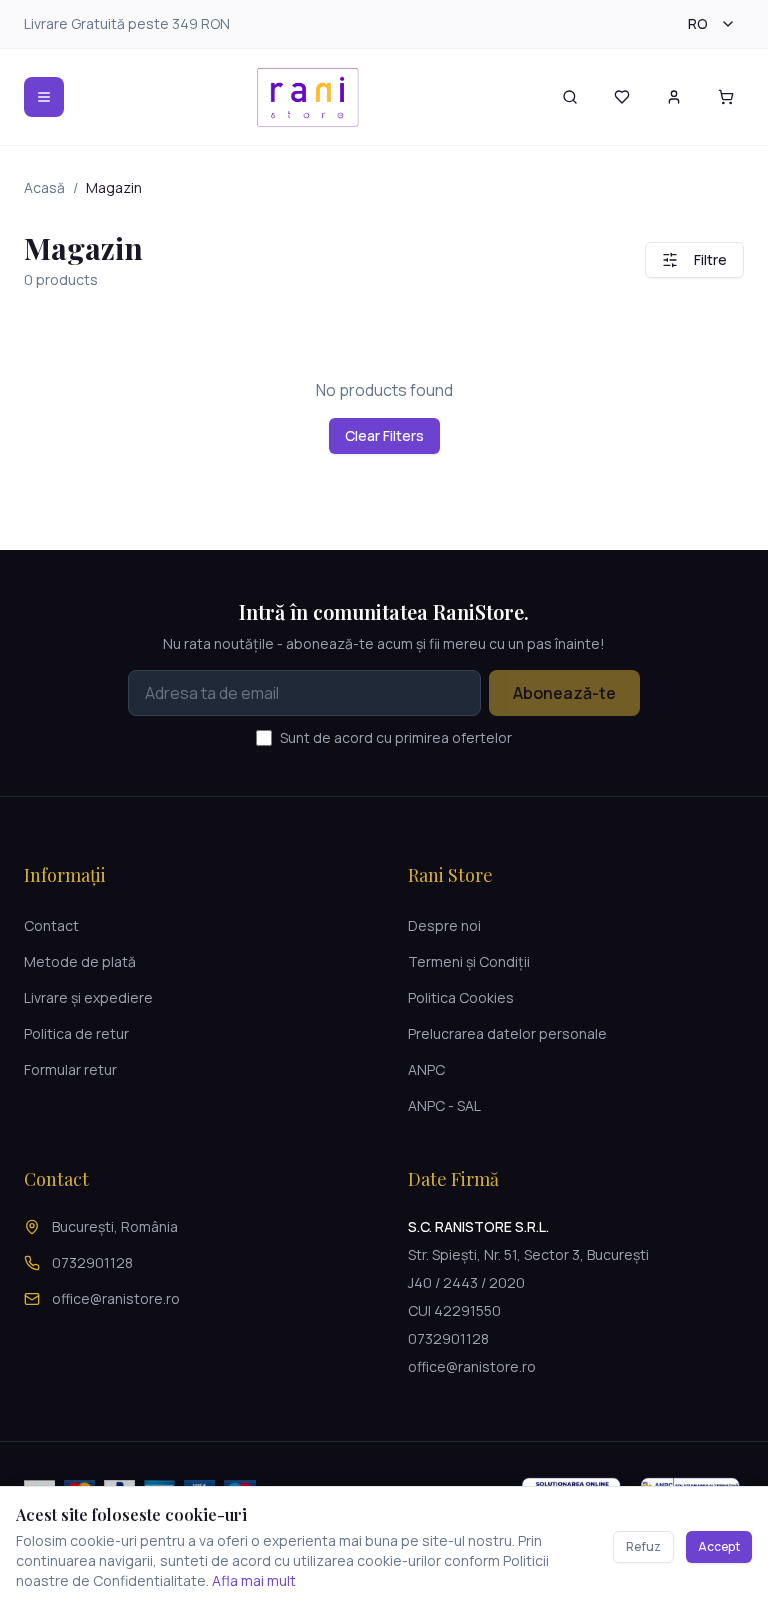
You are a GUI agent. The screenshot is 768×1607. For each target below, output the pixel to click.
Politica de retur (76, 1033)
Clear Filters (384, 435)
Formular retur (70, 1069)
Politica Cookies (461, 997)
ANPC (426, 1069)
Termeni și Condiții (469, 961)
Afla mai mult (254, 1580)
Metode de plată (80, 961)
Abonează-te (564, 693)
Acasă (44, 187)
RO (698, 23)
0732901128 (92, 1262)
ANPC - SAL (444, 1105)
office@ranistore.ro (116, 1298)
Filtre (710, 259)
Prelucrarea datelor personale (507, 1033)
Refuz (643, 1546)
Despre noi (444, 925)
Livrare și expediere (88, 997)
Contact (51, 925)
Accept (719, 1546)
